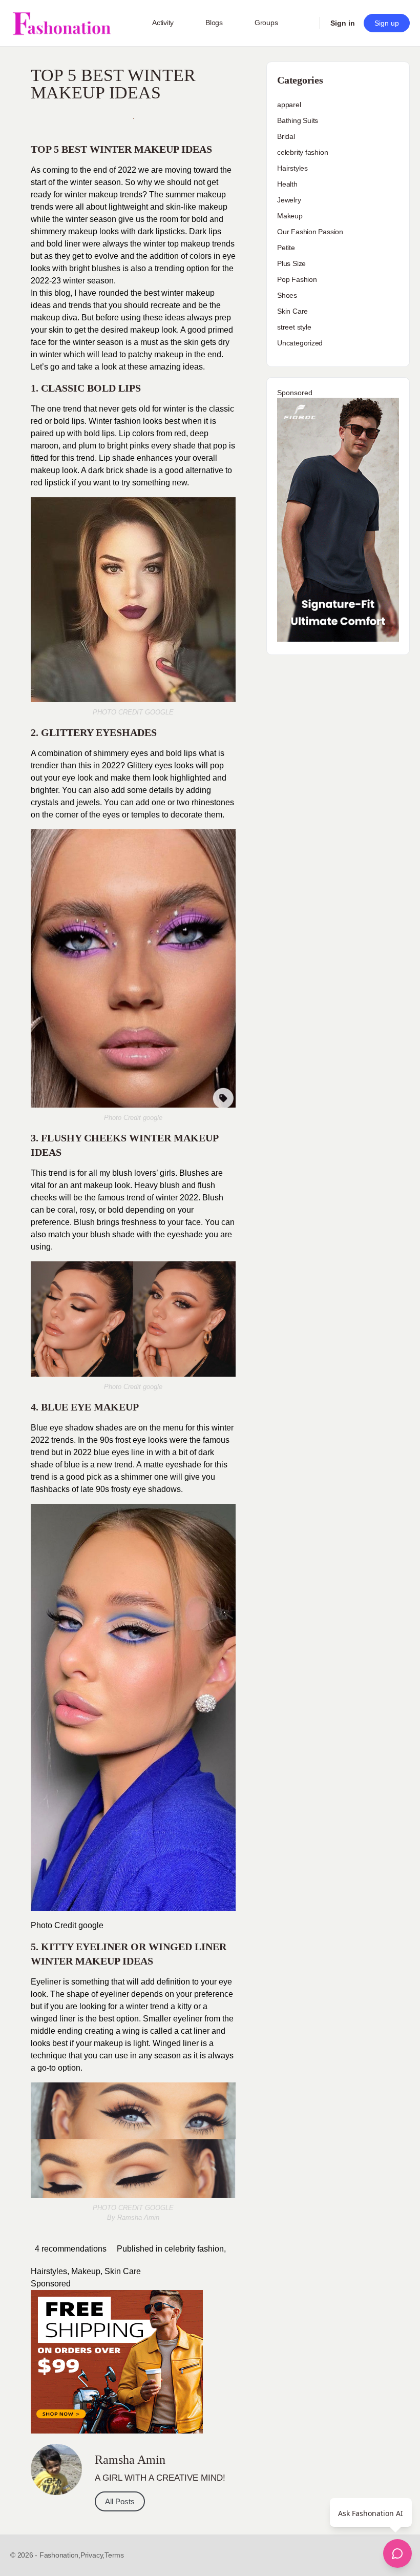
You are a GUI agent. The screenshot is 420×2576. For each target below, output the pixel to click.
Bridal (286, 136)
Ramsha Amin (138, 2217)
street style (294, 327)
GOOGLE (159, 712)
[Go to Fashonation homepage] (61, 23)
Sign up (387, 23)
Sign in (343, 23)
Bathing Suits (298, 120)
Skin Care (123, 2271)
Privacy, (92, 2555)
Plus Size (291, 263)
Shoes (287, 295)
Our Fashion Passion (310, 232)
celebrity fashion (194, 2249)
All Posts (120, 2501)
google (152, 1118)
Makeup (86, 2271)
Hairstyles (49, 2271)
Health (287, 184)
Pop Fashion (297, 279)
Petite (286, 248)
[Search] (305, 23)
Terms (114, 2555)
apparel (289, 105)
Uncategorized (300, 343)
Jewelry (289, 200)
